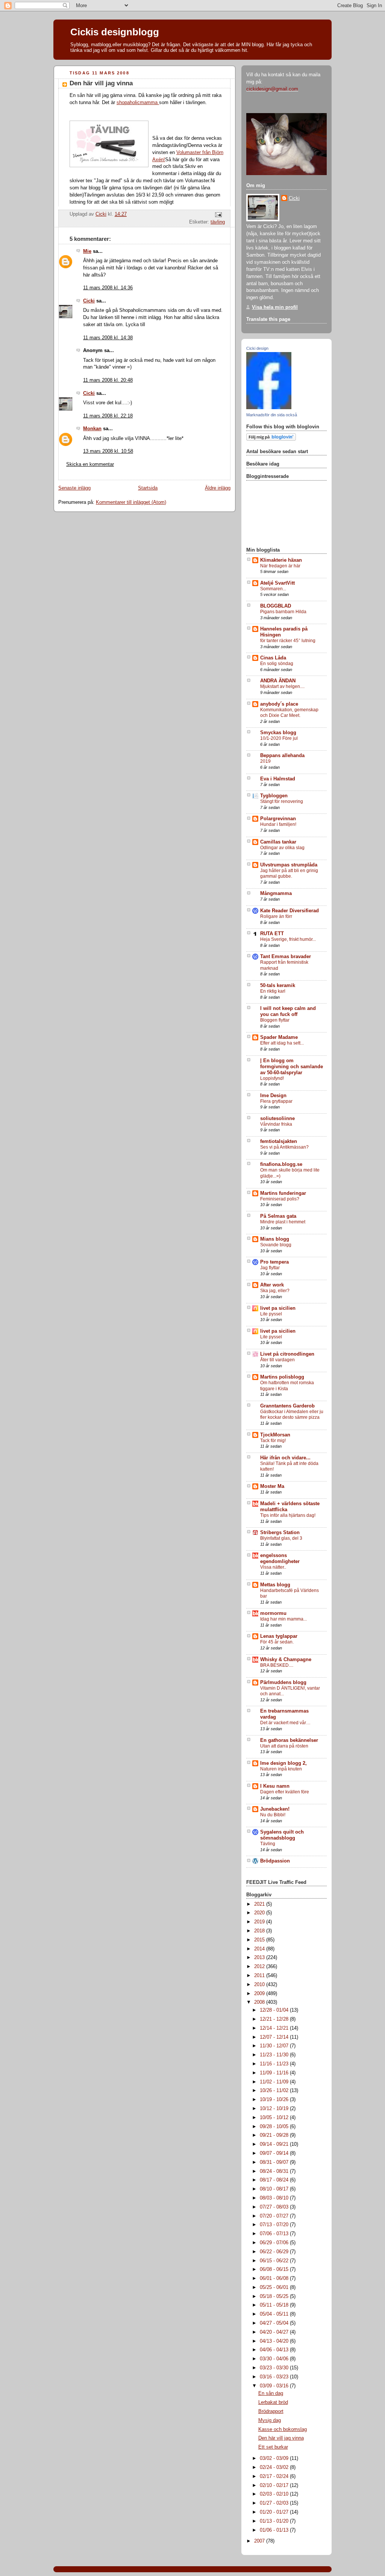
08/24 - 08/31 (275, 2171)
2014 (260, 1949)
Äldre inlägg (218, 488)
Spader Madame (279, 1037)
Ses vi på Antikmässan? (284, 1147)
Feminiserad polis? (280, 1199)
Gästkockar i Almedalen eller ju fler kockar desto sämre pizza (292, 1415)
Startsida (148, 488)
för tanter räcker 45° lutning (288, 641)
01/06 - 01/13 (275, 2530)
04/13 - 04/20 (275, 2341)
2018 (260, 1931)
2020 (260, 1913)
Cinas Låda (273, 658)
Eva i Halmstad (278, 779)
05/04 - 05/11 (275, 2314)
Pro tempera (274, 1262)
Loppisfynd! (272, 1078)
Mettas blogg (275, 1585)
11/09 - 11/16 (275, 2073)
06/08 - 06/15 (275, 2269)
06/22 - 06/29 (275, 2252)
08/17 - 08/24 (275, 2180)
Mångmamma (276, 893)
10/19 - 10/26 (275, 2100)
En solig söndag (277, 664)
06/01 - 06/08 (275, 2278)
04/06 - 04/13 (275, 2350)
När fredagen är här (280, 566)
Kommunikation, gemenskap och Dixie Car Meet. (289, 713)
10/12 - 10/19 (275, 2109)
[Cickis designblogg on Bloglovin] (271, 439)
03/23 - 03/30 (275, 2368)
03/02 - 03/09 (275, 2458)
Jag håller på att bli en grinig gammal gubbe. (289, 874)
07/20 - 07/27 (275, 2216)
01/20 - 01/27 (275, 2512)
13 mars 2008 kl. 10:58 (108, 451)
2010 (260, 1985)
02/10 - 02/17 (275, 2485)
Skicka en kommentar (90, 464)
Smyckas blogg (278, 733)
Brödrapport (271, 2411)
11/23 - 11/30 (275, 2055)
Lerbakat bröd (273, 2402)
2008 (260, 2002)
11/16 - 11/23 (275, 2064)
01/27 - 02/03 (275, 2503)
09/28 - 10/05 (275, 2127)
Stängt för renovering (282, 801)
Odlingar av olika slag (282, 848)
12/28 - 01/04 (275, 2010)
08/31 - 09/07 (275, 2162)
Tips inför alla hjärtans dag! (288, 1515)
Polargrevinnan (278, 819)
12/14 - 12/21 (275, 2028)
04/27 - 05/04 (275, 2323)
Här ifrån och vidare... (285, 1458)
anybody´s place (279, 704)
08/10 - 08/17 (275, 2189)
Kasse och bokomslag (283, 2429)
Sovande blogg (276, 1245)
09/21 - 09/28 (275, 2135)
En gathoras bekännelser (289, 1740)
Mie (87, 251)
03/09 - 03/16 (275, 2386)
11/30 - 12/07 (275, 2046)
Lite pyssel (271, 1314)
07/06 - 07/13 (275, 2234)
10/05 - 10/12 (275, 2118)
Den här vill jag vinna (281, 2438)
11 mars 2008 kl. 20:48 (108, 380)
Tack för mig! (273, 1441)
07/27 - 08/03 (275, 2207)
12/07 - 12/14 (275, 2037)
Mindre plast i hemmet (283, 1222)
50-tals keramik (278, 986)
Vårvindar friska (276, 1124)
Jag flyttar (270, 1268)
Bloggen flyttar (275, 1020)
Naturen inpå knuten (281, 1769)
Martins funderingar (283, 1193)
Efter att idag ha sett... (282, 1043)
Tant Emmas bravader (286, 957)
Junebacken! (275, 1809)
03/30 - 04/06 (275, 2359)
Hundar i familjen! (278, 824)
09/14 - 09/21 (275, 2144)
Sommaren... (273, 589)
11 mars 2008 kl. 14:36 (108, 288)
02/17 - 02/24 (275, 2476)
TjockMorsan (275, 1435)
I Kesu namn (275, 1786)
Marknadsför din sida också (272, 415)
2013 (260, 1958)
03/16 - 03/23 (275, 2377)
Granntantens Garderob (287, 1406)
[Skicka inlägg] (218, 215)
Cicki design (257, 348)
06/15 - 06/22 (275, 2261)
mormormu (273, 1613)
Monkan (92, 429)
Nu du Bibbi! (273, 1815)
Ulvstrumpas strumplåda (289, 865)
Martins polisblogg (282, 1377)
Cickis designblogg (115, 32)
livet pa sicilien (278, 1308)
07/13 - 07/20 (275, 2225)
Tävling (268, 1844)
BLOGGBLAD (276, 606)
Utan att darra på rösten (284, 1746)
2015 (260, 1940)
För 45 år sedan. (277, 1642)
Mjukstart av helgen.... (282, 686)
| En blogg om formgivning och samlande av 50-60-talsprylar (292, 1067)
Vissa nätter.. (273, 1567)
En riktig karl (273, 991)
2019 (265, 761)
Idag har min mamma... (283, 1619)
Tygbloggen (274, 796)
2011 (260, 1976)
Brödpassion (275, 1861)
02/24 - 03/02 (275, 2467)
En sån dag (271, 2393)
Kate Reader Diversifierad (290, 911)
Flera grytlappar (276, 1101)
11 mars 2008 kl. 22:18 (108, 416)
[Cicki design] (269, 408)
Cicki (89, 301)
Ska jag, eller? (275, 1291)
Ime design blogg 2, (283, 1763)
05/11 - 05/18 (275, 2305)
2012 (260, 1967)
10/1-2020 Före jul (279, 738)
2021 (260, 1904)
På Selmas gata (278, 1216)
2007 (260, 2541)
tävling (218, 222)
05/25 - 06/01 (275, 2287)
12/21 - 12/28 (275, 2019)
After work (272, 1285)
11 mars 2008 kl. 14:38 (108, 338)
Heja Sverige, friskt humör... (288, 939)
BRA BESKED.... (277, 1665)
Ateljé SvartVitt (277, 583)
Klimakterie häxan (281, 560)
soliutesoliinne (277, 1119)
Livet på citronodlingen (287, 1354)
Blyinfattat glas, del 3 (281, 1538)
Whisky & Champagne (286, 1660)
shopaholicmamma (138, 103)
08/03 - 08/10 (275, 2198)
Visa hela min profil (275, 307)
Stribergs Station (280, 1533)
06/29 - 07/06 (275, 2243)
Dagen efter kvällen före (285, 1792)
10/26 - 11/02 (275, 2091)
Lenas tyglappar (279, 1636)
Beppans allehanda (282, 756)
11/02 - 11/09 (275, 2082)
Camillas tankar (278, 842)
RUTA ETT (272, 934)
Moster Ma (272, 1486)
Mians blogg (275, 1239)
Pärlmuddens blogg (283, 1683)
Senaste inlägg (74, 488)
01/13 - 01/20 (275, 2521)
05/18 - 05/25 (275, 2296)
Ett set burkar (273, 2447)
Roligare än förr (276, 916)
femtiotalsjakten (279, 1141)
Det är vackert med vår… (285, 1723)
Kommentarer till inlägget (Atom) (131, 502)
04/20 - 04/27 (275, 2332)
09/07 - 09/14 (275, 2153)
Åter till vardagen (277, 1360)
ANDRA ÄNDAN (278, 681)
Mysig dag (270, 2420)
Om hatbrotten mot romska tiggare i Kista (287, 1386)
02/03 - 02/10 (275, 2494)
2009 (260, 1994)
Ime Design (273, 1096)
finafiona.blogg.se (281, 1164)
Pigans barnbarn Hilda (283, 612)
